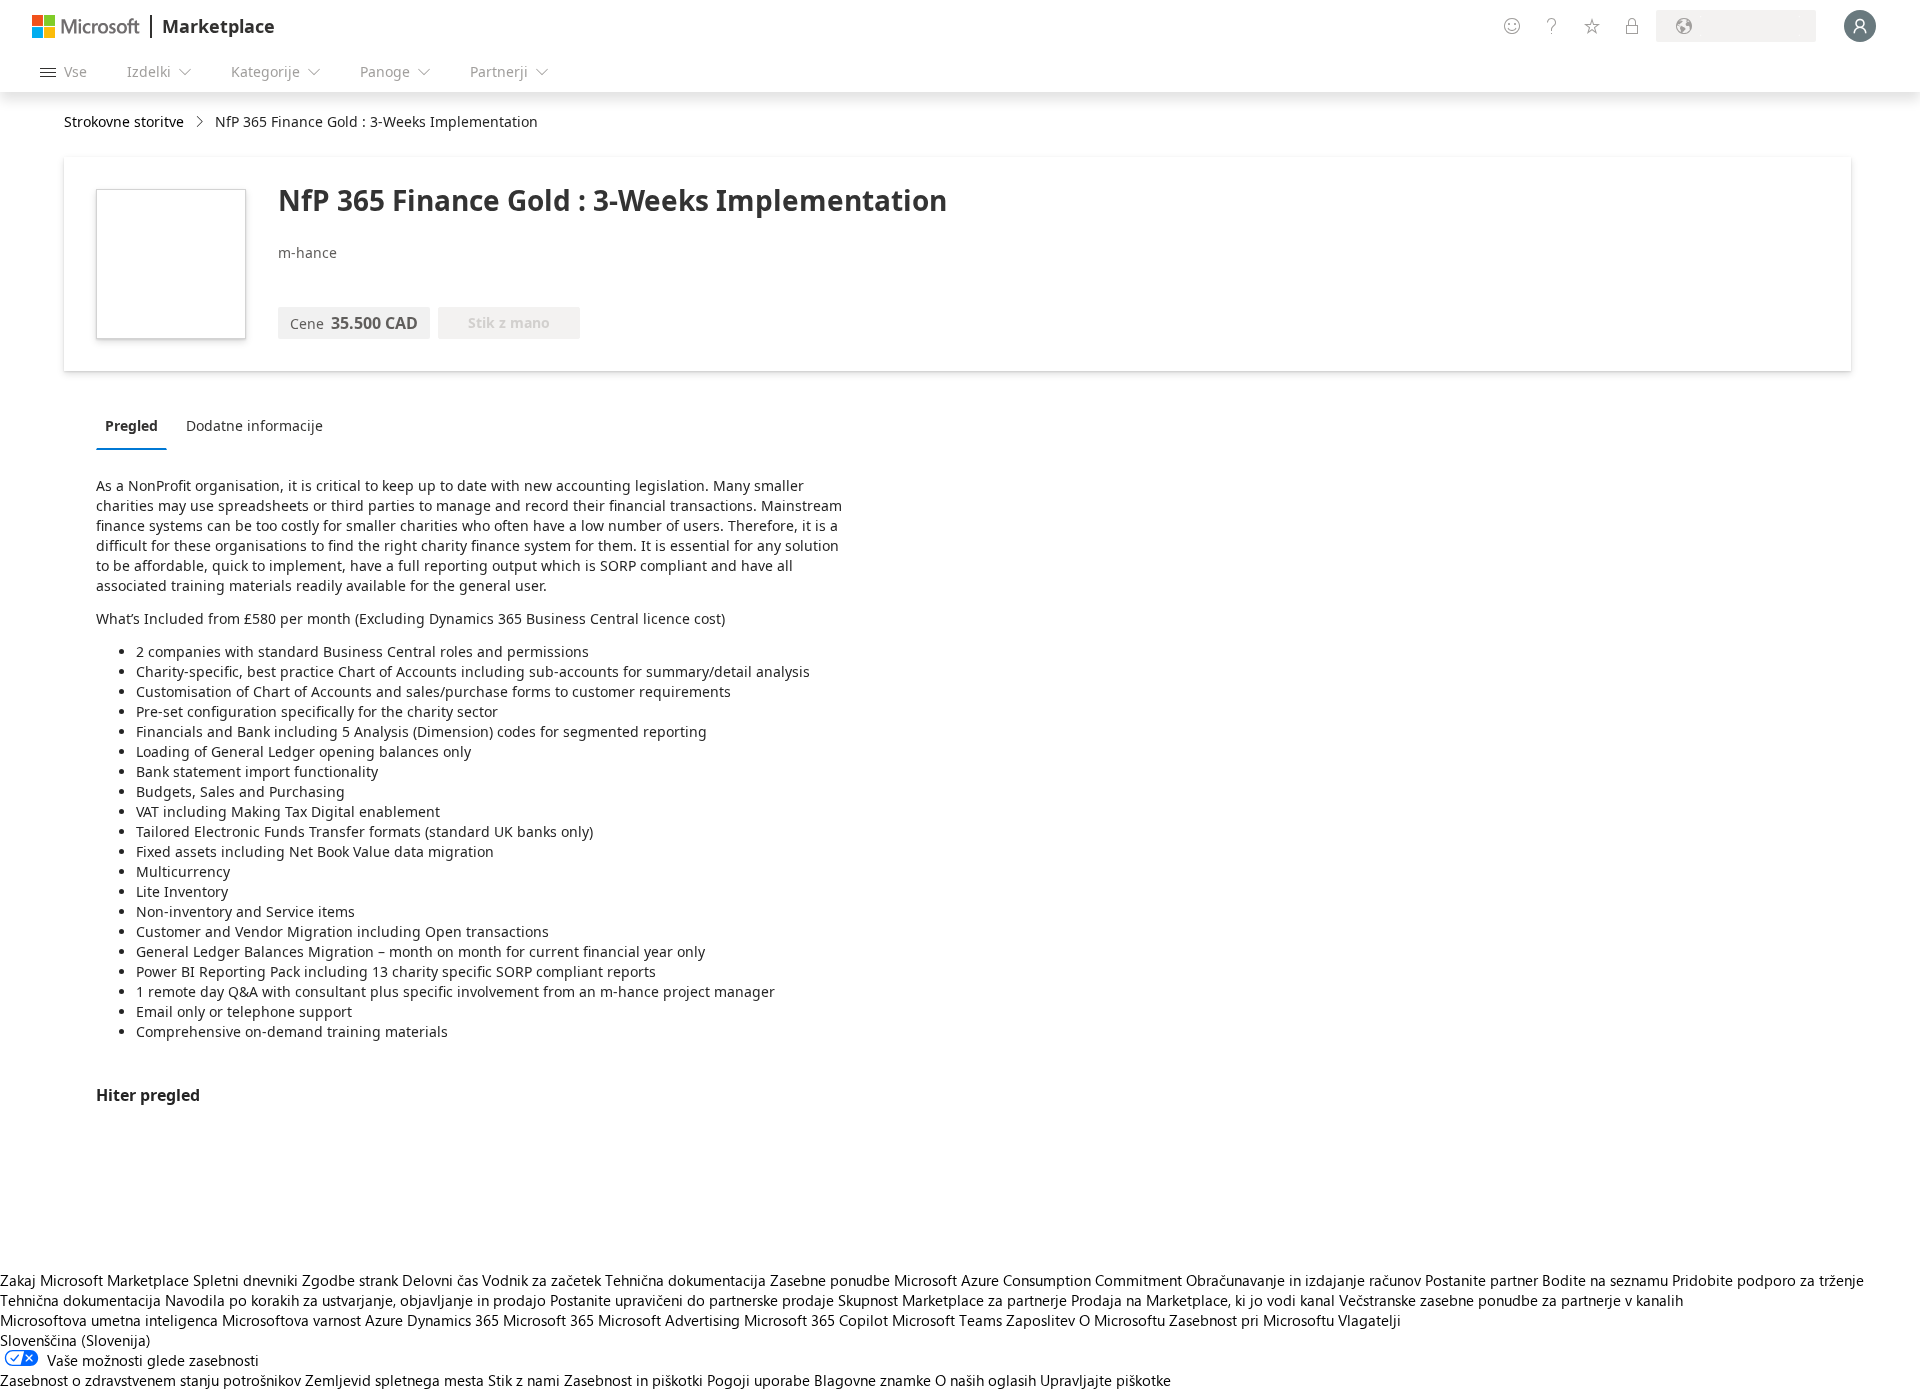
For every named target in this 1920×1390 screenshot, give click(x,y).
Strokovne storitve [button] (124, 121)
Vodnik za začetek (541, 1280)
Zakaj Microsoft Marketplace (94, 1280)
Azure (384, 1320)
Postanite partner (1481, 1280)
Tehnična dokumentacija (685, 1280)
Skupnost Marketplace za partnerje (952, 1300)
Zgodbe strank (350, 1280)
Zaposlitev (1040, 1320)
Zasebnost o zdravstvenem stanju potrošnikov (150, 1380)
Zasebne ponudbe (830, 1280)
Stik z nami (524, 1380)
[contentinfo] (201, 122)
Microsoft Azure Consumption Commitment (1040, 1280)
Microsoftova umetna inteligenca (109, 1320)
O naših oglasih (985, 1380)
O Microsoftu (1122, 1320)
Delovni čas (440, 1280)
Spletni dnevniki (245, 1280)
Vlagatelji (1369, 1320)
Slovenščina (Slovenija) (75, 1340)
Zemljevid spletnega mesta (394, 1380)
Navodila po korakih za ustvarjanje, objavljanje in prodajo (355, 1300)
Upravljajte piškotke (1105, 1380)
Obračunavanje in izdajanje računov (1303, 1280)
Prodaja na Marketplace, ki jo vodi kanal (1203, 1300)
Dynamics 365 (453, 1320)
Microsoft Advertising (669, 1320)
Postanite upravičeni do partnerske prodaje (692, 1300)
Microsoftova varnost (291, 1320)
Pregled (131, 425)
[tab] (136, 425)
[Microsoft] (86, 26)
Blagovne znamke (872, 1380)
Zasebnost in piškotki (633, 1380)
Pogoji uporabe (758, 1380)
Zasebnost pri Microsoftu (1251, 1320)
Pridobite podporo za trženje (1768, 1280)
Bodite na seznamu (1605, 1280)
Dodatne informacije (254, 425)
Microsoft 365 (548, 1320)
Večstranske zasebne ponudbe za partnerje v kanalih (1511, 1300)
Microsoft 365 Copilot (816, 1320)
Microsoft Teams (947, 1320)
